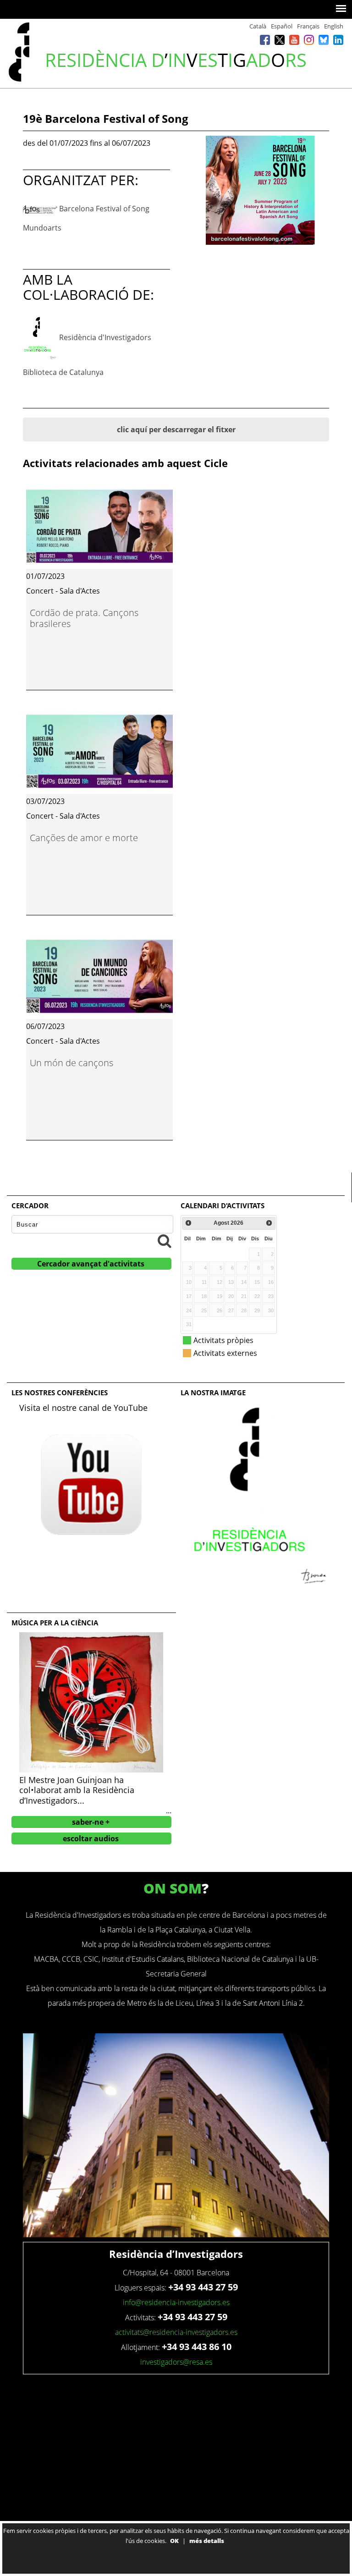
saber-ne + (91, 1822)
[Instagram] (309, 40)
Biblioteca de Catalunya (63, 372)
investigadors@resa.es (176, 2362)
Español (282, 26)
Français (308, 26)
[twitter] (280, 40)
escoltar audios (91, 1838)
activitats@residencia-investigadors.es (176, 2332)
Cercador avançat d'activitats (91, 1264)
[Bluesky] (324, 40)
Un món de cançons (71, 1063)
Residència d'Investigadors (105, 337)
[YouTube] (294, 40)
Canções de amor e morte (84, 838)
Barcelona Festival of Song (104, 209)
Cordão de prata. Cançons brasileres (84, 618)
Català (258, 26)
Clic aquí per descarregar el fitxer (176, 429)
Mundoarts (42, 228)
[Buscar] (165, 1241)
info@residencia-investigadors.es (176, 2302)
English (334, 26)
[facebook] (265, 40)
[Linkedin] (338, 40)
